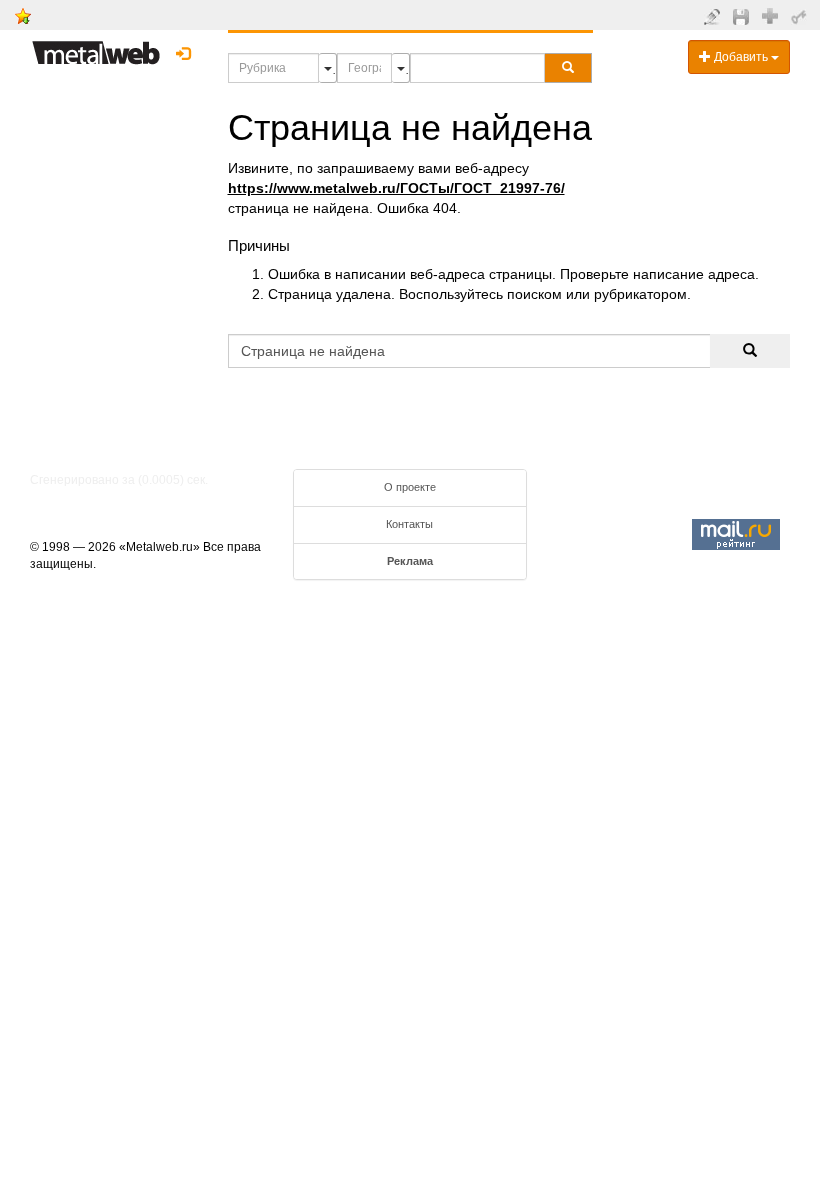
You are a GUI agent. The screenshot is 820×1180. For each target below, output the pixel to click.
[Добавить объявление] (714, 16)
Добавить (741, 57)
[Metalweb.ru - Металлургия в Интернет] (96, 47)
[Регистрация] (772, 15)
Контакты (409, 524)
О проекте (410, 487)
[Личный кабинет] (801, 16)
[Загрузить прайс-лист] (743, 16)
